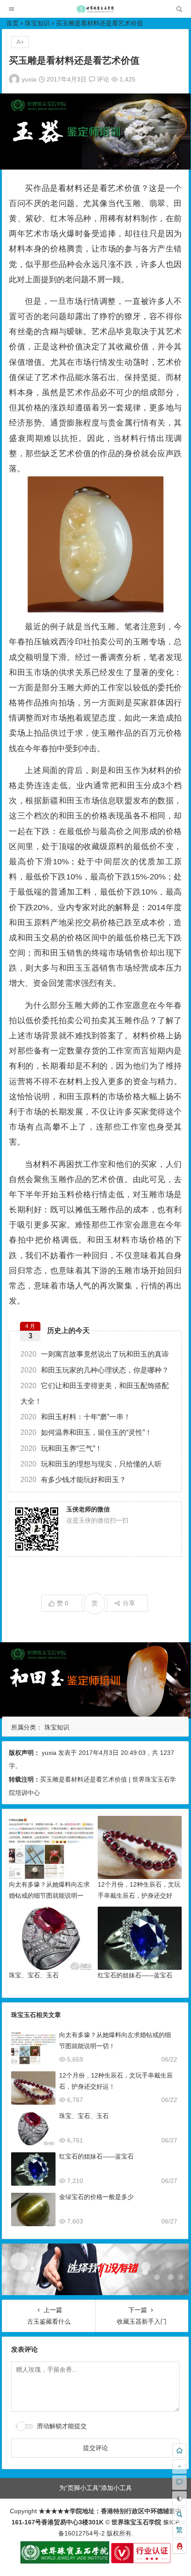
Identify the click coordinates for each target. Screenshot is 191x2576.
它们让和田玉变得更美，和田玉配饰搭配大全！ (95, 1393)
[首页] (179, 2450)
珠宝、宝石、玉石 (34, 1975)
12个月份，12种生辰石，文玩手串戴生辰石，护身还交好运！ (139, 1896)
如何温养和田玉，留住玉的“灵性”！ (86, 1432)
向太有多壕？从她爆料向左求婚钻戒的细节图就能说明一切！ (49, 1896)
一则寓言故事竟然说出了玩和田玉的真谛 (95, 1354)
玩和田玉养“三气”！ (61, 1448)
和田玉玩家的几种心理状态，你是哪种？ (95, 1370)
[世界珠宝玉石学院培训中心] (95, 11)
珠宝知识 (37, 23)
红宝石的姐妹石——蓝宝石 (135, 1975)
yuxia (29, 79)
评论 (102, 79)
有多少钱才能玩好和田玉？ (73, 1480)
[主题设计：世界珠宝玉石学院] (65, 2561)
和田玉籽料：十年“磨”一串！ (76, 1417)
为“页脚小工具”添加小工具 (95, 2488)
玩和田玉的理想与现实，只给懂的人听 (91, 1464)
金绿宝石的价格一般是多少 (96, 2197)
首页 (12, 23)
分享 (129, 1603)
